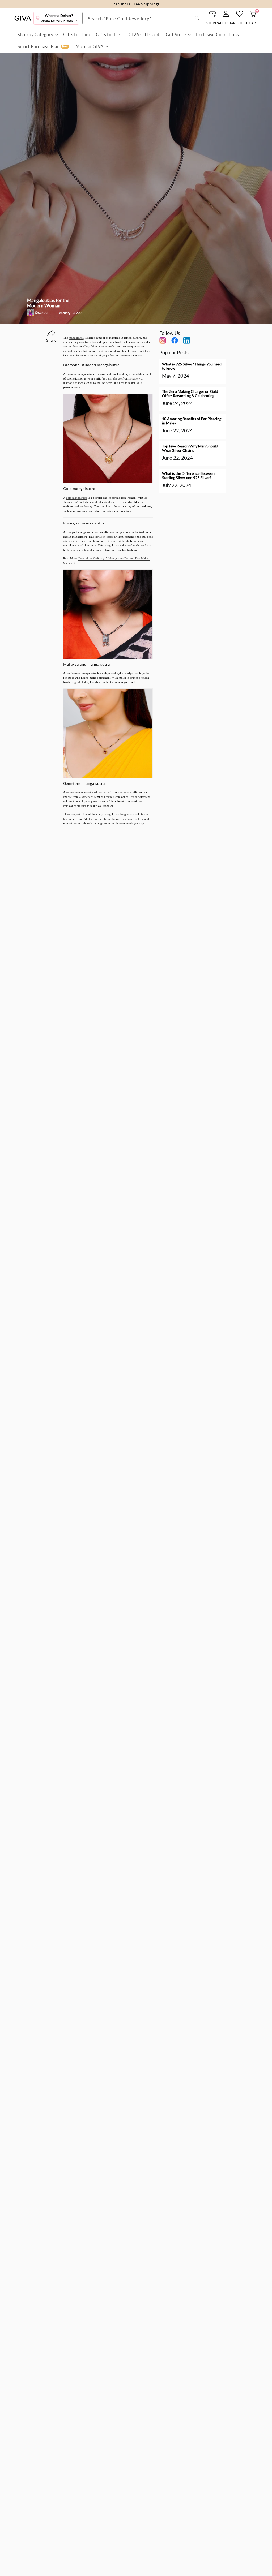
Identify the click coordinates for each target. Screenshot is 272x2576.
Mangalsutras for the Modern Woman (48, 303)
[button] (37, 35)
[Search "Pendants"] (197, 18)
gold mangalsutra (76, 498)
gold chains (81, 682)
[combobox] (143, 18)
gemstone (72, 792)
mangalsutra (76, 338)
